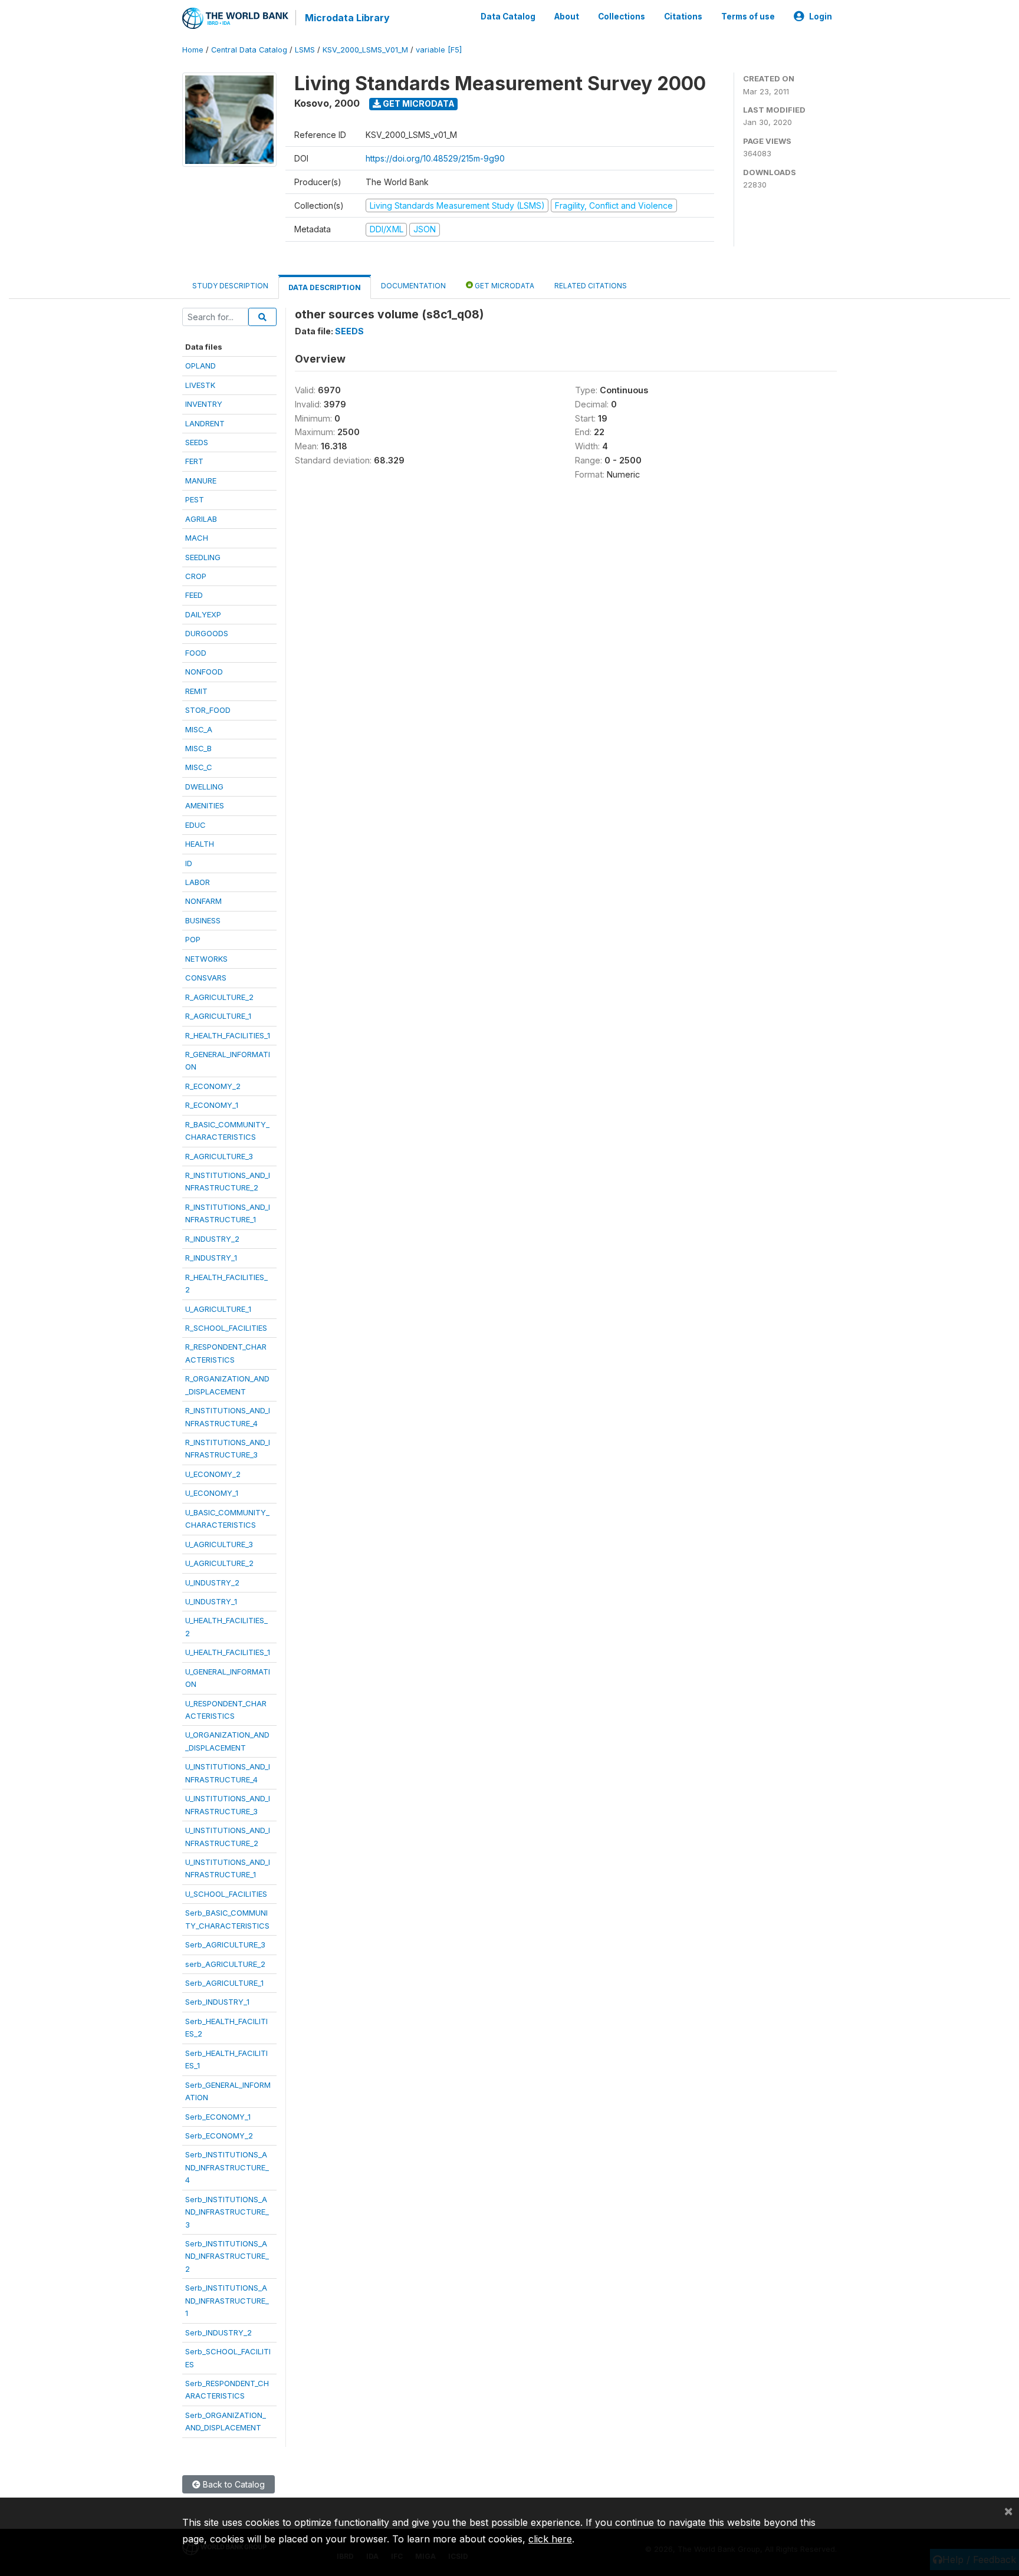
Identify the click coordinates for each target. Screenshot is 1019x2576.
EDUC (195, 825)
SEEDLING (203, 557)
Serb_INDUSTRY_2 (218, 2332)
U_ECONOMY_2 (213, 1474)
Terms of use (748, 17)
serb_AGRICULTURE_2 (225, 1964)
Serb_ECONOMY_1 (218, 2117)
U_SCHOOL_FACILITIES (226, 1894)
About (567, 17)
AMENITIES (205, 805)
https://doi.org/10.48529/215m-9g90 (435, 158)
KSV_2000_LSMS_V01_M (365, 50)
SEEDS (197, 442)
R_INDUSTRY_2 (212, 1239)
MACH (197, 538)
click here (550, 2539)
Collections (622, 17)
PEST (195, 499)
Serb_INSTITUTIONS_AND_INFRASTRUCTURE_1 (227, 2300)
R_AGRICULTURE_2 (219, 997)
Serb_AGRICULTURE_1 (224, 1983)
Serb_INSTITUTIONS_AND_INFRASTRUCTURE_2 (227, 2256)
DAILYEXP (203, 614)
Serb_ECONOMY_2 (219, 2136)
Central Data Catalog (249, 50)
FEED (194, 595)
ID (189, 863)
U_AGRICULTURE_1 (218, 1309)
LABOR (198, 882)
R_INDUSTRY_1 (211, 1258)
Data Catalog (508, 17)
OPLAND (200, 366)
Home (193, 50)
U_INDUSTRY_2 (212, 1583)
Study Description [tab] (230, 286)
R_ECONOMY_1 (212, 1105)
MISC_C (199, 767)
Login (821, 17)
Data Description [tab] (325, 287)
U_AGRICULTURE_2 (219, 1563)
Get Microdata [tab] (504, 286)
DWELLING (204, 787)
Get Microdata (418, 103)
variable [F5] (439, 50)
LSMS (305, 50)
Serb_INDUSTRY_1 (217, 2002)
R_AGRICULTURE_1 (218, 1016)
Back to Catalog (233, 2484)
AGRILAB (201, 519)
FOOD (196, 653)
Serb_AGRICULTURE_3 (225, 1945)
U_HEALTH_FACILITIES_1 (228, 1652)
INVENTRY (204, 404)
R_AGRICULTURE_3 (219, 1156)
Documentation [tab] (413, 286)
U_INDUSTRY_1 (211, 1601)
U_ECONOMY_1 (212, 1493)
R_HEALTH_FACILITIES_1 (228, 1035)
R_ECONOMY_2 (213, 1086)
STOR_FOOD (208, 710)
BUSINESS (203, 920)
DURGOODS (207, 633)
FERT (194, 461)
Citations (683, 17)
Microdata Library (347, 18)
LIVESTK (200, 385)
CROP (196, 576)
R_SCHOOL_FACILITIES (226, 1328)
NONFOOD (204, 672)
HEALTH (200, 844)
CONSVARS (206, 978)
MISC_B (198, 748)
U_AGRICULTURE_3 (219, 1544)
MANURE (201, 481)
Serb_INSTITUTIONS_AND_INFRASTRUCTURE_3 (227, 2212)
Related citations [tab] (591, 286)
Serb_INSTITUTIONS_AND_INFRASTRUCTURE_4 (227, 2167)
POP (193, 939)
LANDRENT (205, 423)
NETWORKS (206, 959)
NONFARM (203, 901)
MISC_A (199, 729)
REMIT (196, 691)
